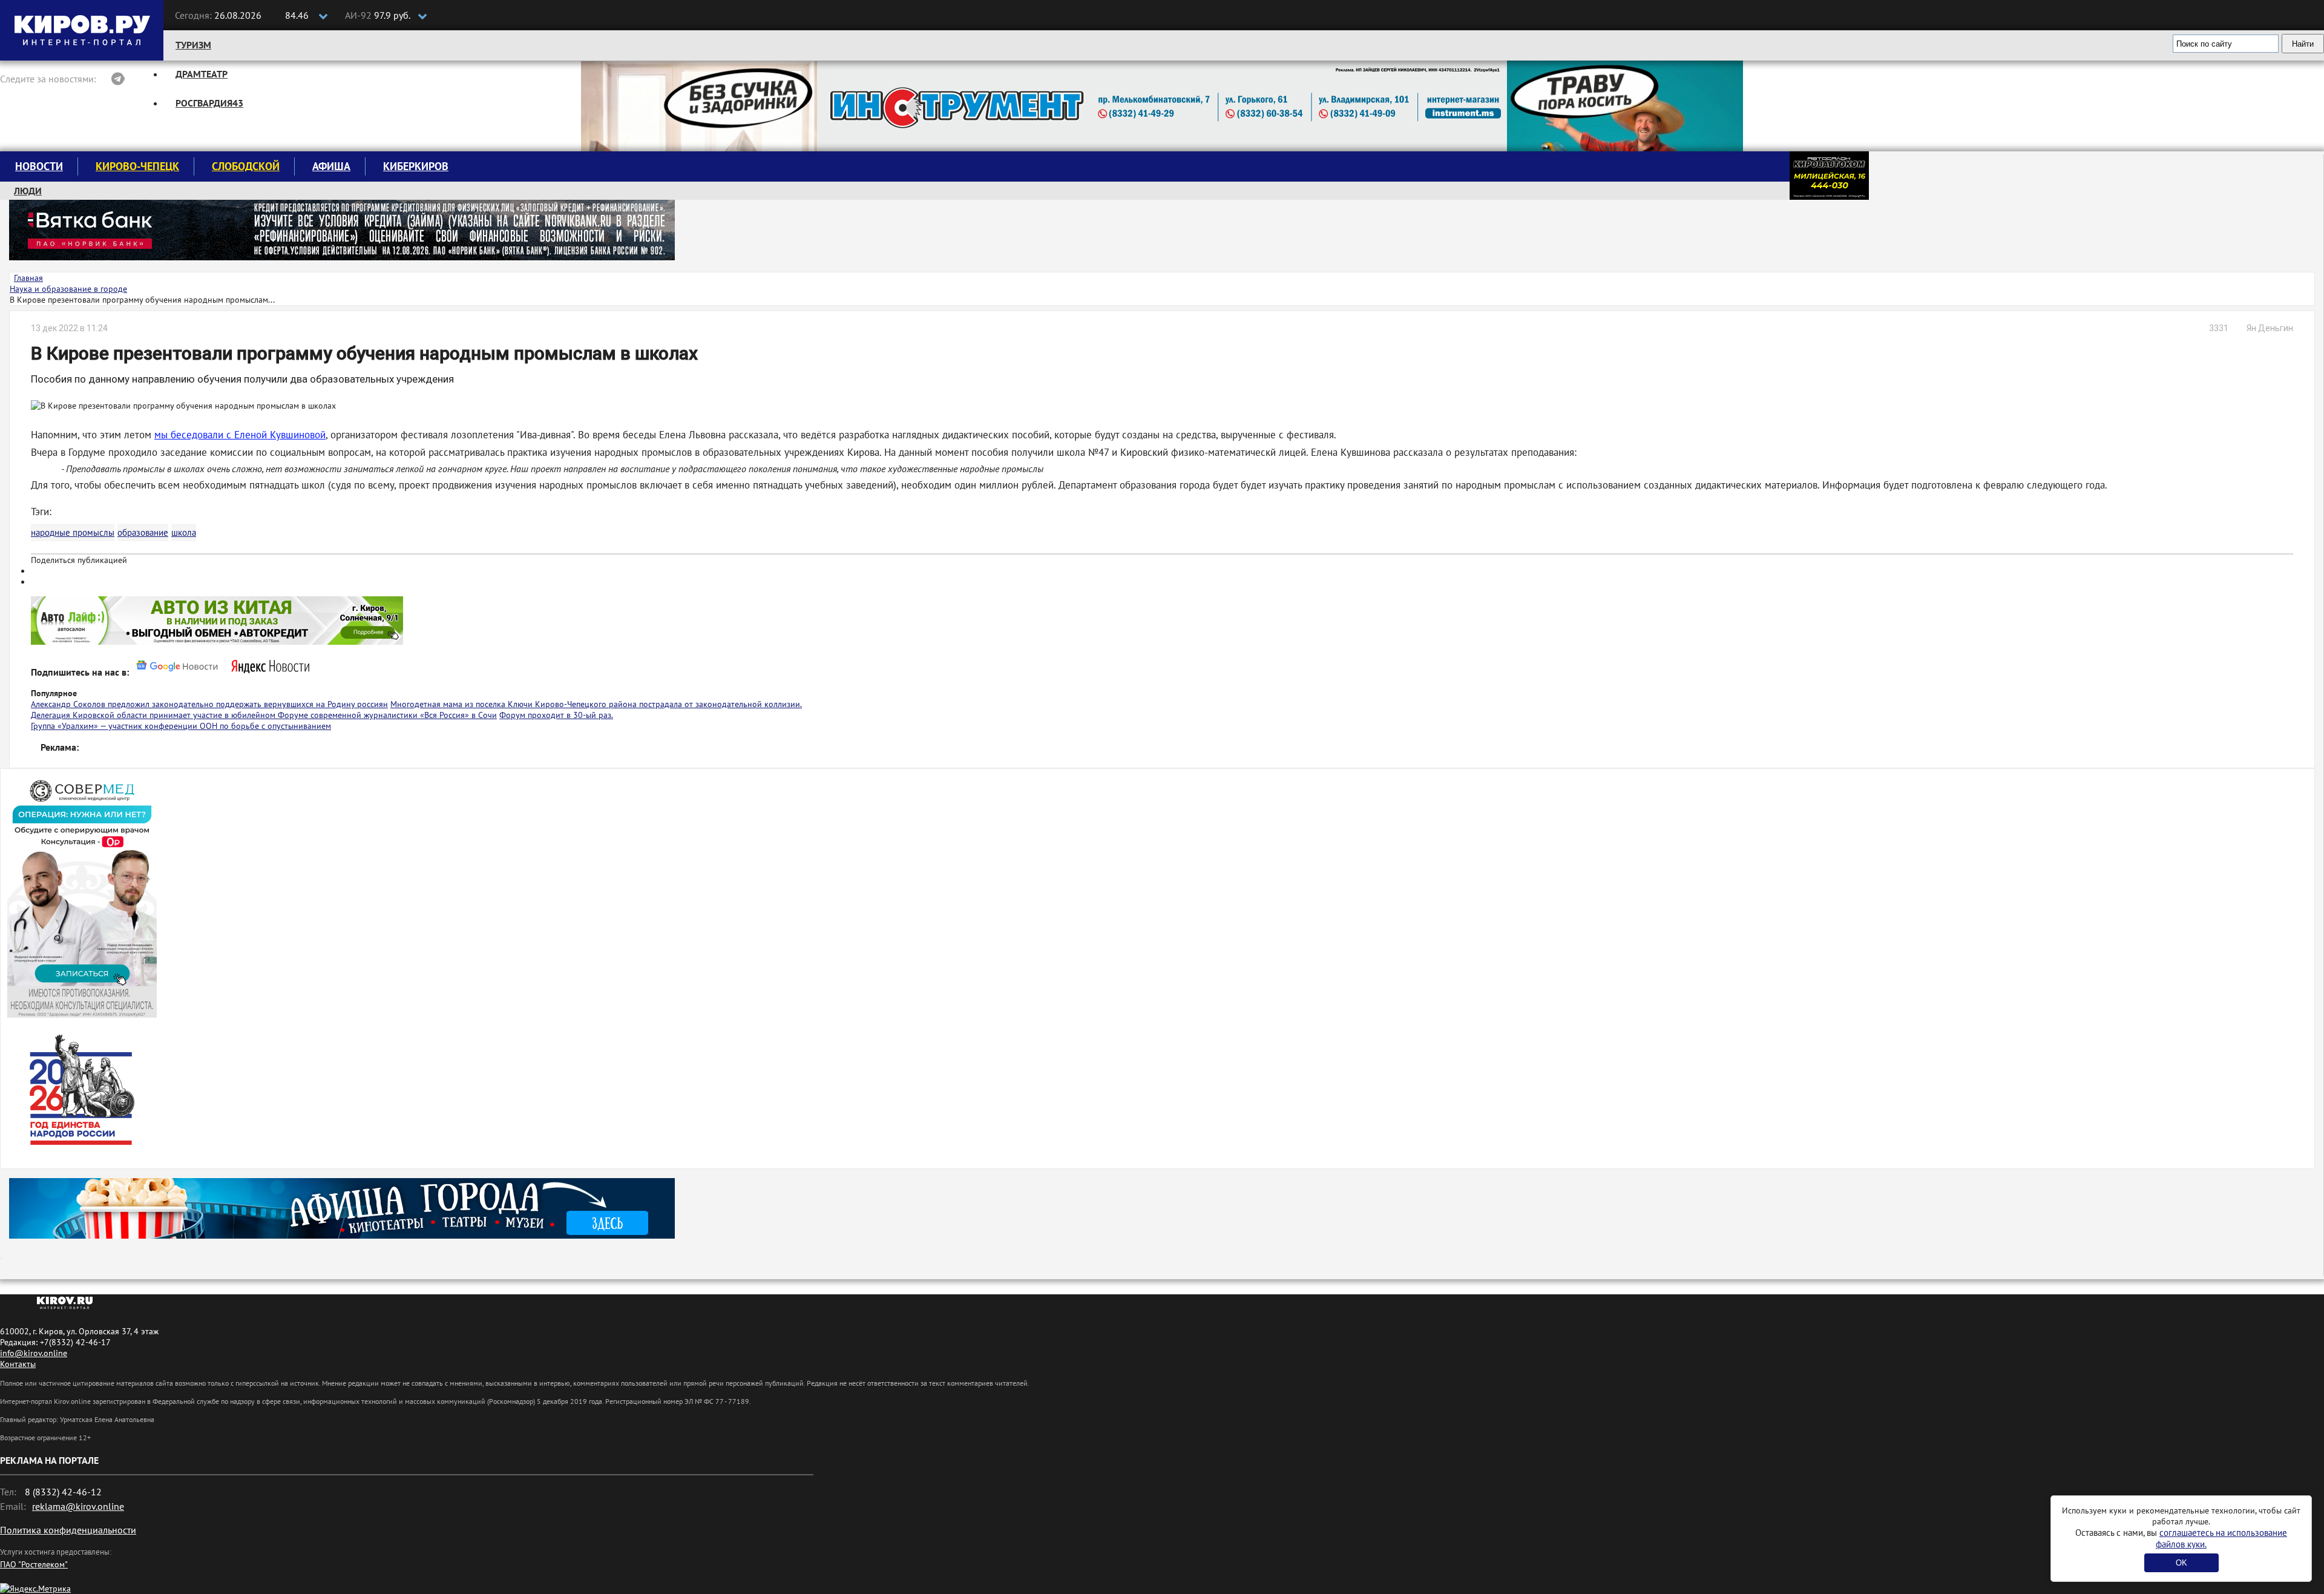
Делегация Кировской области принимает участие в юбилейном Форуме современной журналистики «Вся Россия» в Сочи (264, 715)
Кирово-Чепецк (137, 166)
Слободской (246, 166)
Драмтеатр (202, 74)
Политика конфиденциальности (68, 1530)
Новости (39, 166)
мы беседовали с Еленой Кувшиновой (240, 435)
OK (2181, 1563)
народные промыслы (73, 532)
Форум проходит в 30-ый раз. (556, 715)
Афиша (331, 166)
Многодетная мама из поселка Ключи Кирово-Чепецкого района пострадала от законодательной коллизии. (596, 704)
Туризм (193, 45)
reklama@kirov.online (78, 1506)
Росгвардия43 (209, 103)
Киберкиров (416, 166)
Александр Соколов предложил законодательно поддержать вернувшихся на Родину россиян (209, 704)
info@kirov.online (34, 1353)
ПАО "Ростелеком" (34, 1564)
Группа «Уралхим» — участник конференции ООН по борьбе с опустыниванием (181, 726)
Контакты (18, 1364)
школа (184, 532)
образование (143, 532)
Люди (28, 191)
